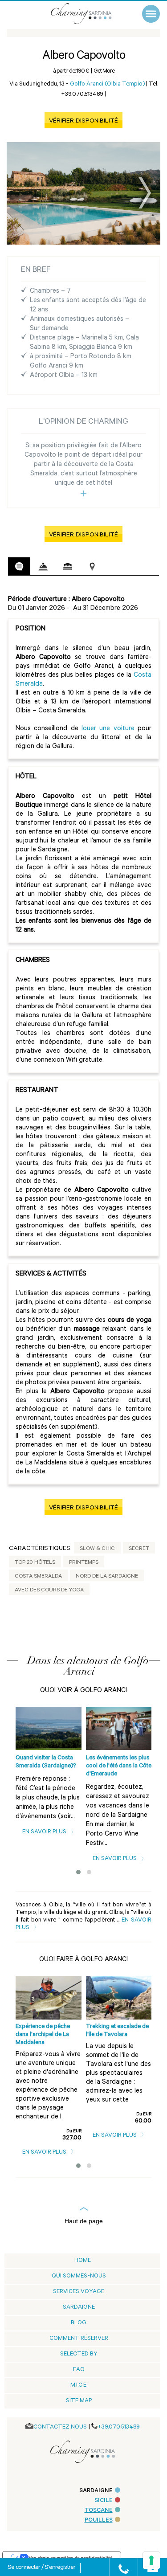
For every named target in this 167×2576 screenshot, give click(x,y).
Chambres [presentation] (68, 567)
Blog (79, 2323)
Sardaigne (79, 2308)
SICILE (104, 2501)
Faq (79, 2370)
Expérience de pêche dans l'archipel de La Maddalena (43, 2035)
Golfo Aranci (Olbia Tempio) (107, 84)
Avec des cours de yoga (49, 1591)
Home (83, 2261)
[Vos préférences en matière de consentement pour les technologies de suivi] (151, 2560)
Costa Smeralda (38, 1577)
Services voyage (79, 2292)
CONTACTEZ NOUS (60, 2427)
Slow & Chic (97, 1549)
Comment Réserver (79, 2339)
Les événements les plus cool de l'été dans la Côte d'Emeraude (119, 1766)
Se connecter (24, 2568)
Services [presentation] (43, 567)
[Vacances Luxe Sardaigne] (90, 14)
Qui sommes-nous (79, 2276)
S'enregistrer (60, 2568)
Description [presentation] (19, 566)
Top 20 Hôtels (35, 1563)
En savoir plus (45, 1832)
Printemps (84, 1563)
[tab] (19, 566)
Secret (139, 1549)
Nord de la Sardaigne (107, 1577)
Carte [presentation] (92, 567)
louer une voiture (108, 729)
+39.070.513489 (119, 2427)
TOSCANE (99, 2511)
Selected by (79, 2354)
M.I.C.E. (79, 2386)
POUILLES (99, 2521)
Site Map (79, 2401)
